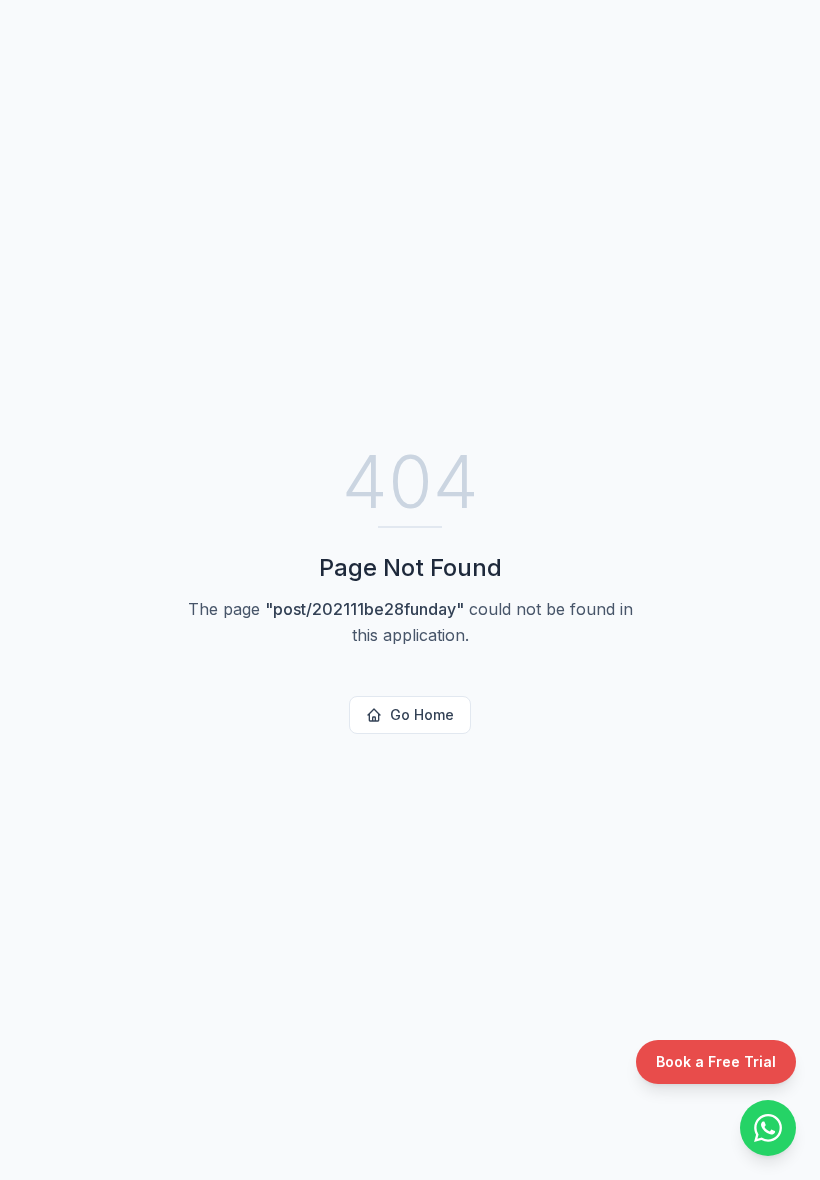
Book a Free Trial (716, 1061)
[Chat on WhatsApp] (768, 1128)
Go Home (422, 714)
